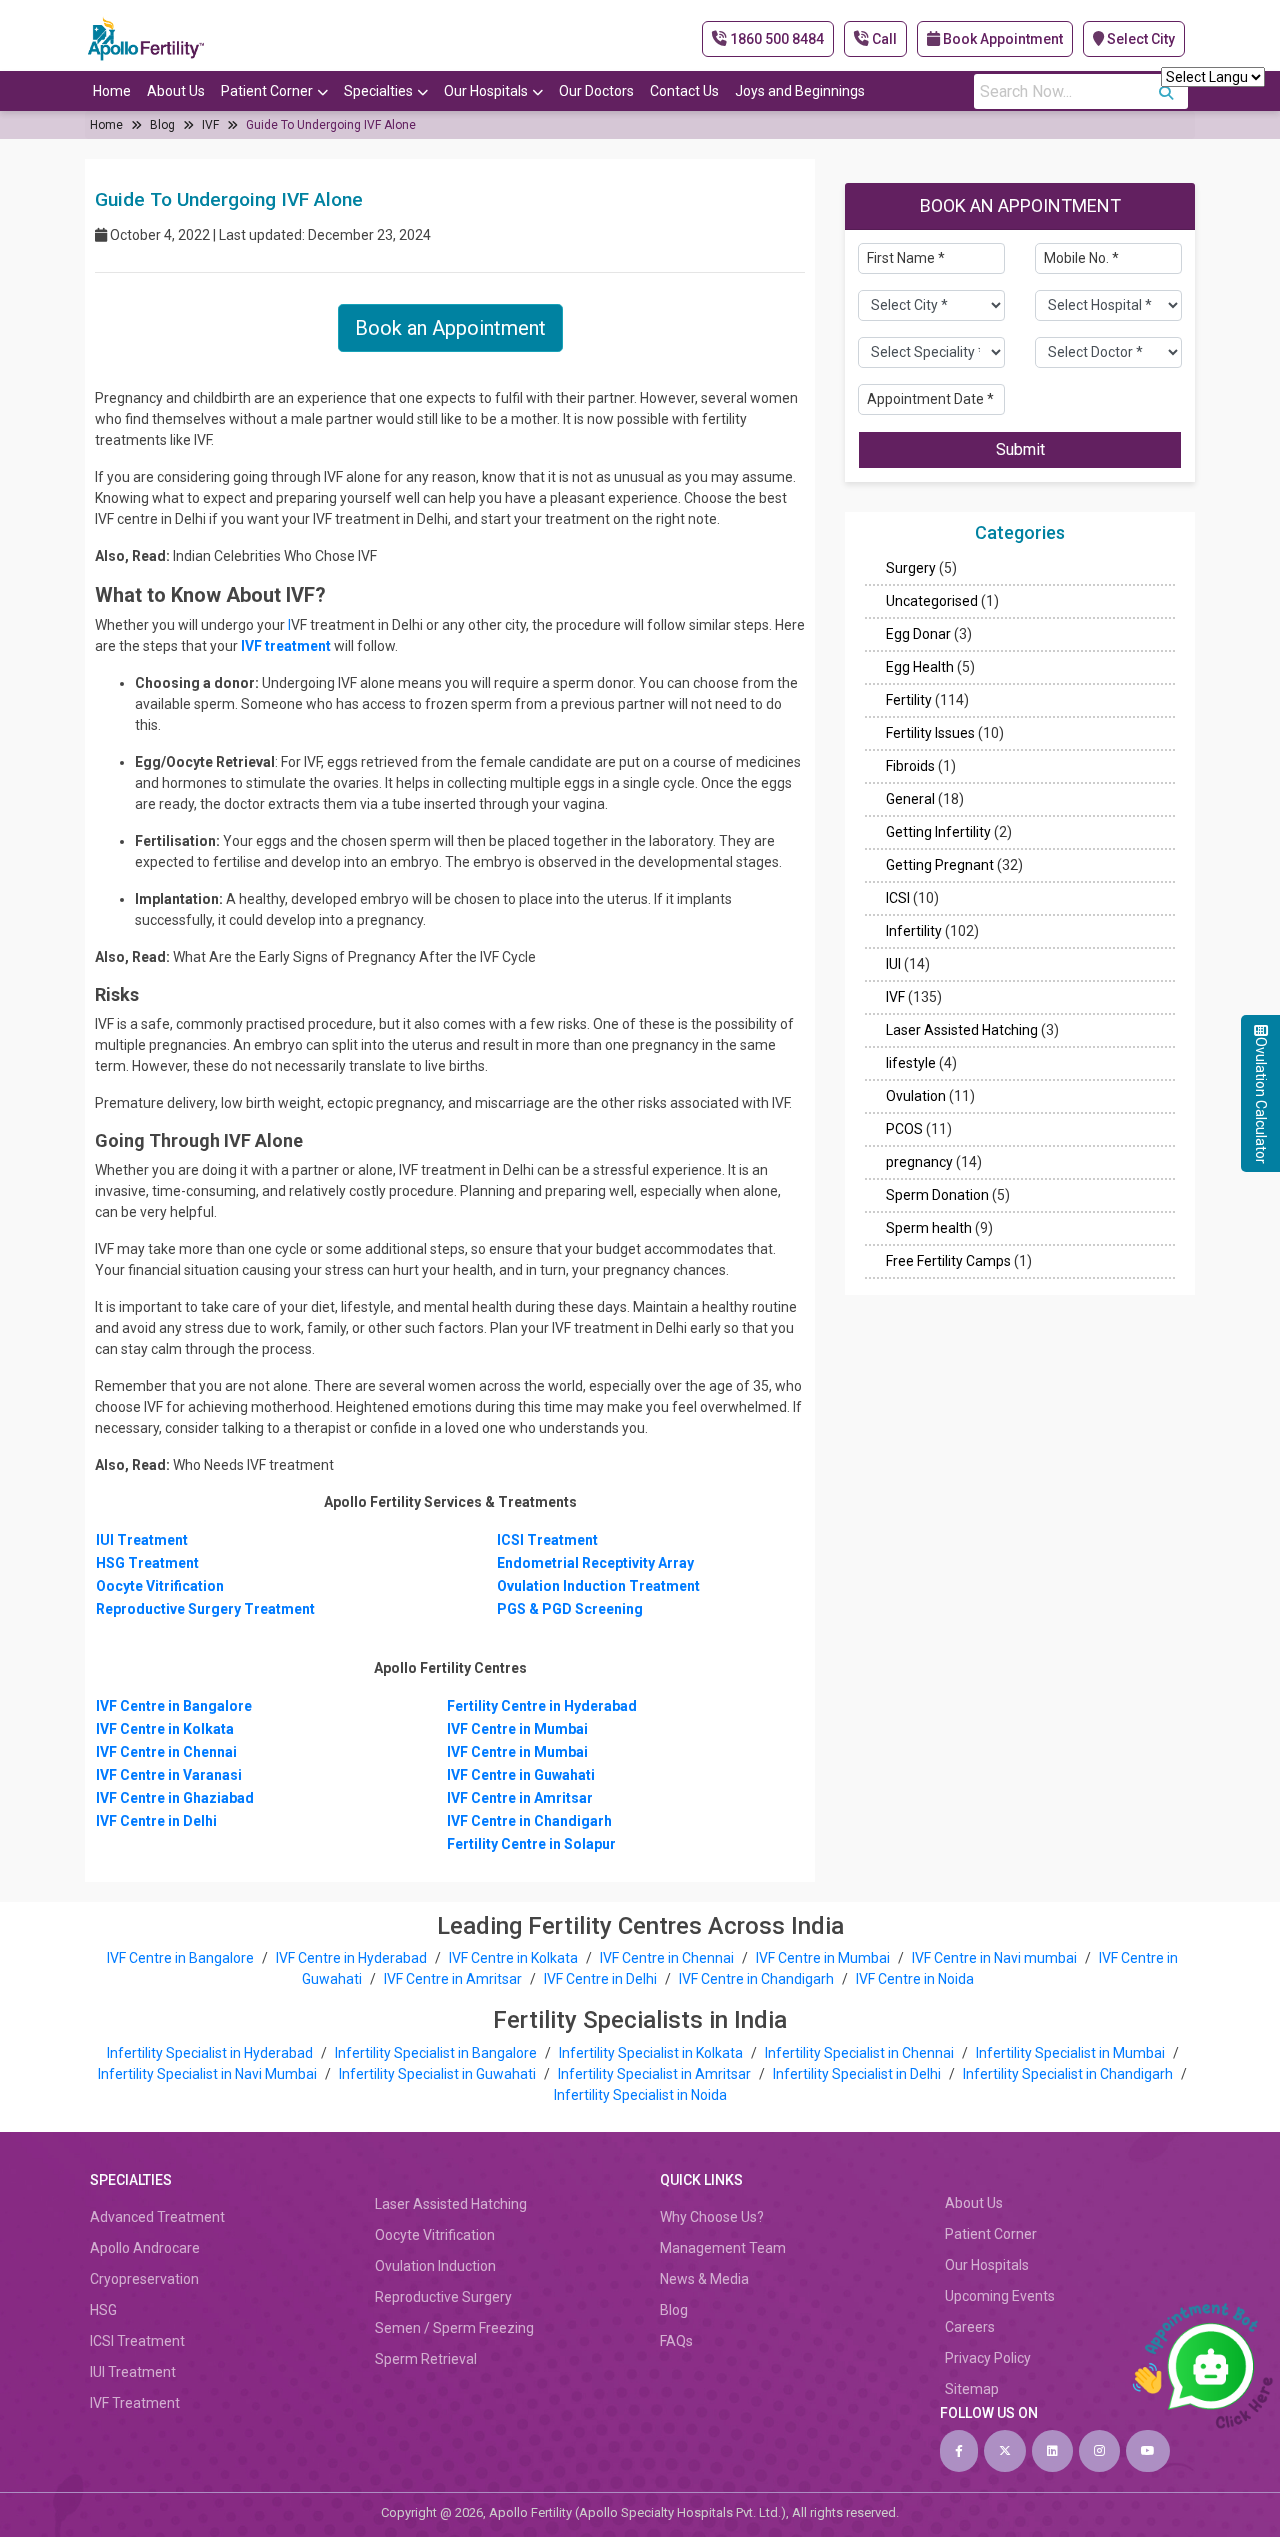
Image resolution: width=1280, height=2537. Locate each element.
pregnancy (919, 1163)
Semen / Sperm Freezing (454, 2328)
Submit (1020, 449)
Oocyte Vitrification (435, 2235)
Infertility (914, 932)
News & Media (704, 2279)
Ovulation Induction (435, 2266)
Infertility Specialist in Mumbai (1072, 2053)
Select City (1139, 39)
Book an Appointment (450, 328)
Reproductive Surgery (443, 2297)
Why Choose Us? (712, 2217)
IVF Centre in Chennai (668, 1958)
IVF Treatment (135, 2403)
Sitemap (972, 2389)
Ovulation (916, 1097)
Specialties (378, 91)
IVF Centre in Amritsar (453, 1979)
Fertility (909, 701)
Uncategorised (932, 602)
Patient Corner (267, 91)
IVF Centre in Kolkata (515, 1958)
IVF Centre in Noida (915, 1979)
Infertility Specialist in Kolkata (652, 2053)
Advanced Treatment (157, 2217)
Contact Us (684, 91)
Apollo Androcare (145, 2248)
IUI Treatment (133, 2372)
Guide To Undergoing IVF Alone (331, 125)
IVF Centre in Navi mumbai (994, 1958)
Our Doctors (596, 91)
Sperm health (929, 1229)
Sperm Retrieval (426, 2359)
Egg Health (920, 668)
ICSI (898, 899)
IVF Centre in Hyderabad (351, 1958)
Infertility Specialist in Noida (640, 2095)
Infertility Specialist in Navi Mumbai (209, 2074)
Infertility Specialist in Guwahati (439, 2074)
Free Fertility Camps (948, 1262)
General (910, 800)
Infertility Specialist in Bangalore (437, 2053)
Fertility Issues (930, 734)
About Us (176, 91)
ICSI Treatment (137, 2341)
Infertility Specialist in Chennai (861, 2053)
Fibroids (910, 767)
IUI (893, 965)
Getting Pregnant (940, 866)
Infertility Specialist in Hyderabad (211, 2053)
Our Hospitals (486, 91)
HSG (103, 2310)
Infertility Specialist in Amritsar (656, 2074)
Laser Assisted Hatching (962, 1031)
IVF (210, 125)
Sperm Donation (937, 1196)
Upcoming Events (1000, 2296)
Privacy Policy (988, 2358)
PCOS (904, 1130)
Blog (162, 125)
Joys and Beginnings (800, 91)
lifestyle (911, 1064)
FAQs (676, 2341)
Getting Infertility (938, 833)
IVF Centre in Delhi (602, 1979)
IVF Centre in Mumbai (823, 1958)
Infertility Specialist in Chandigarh (1069, 2074)
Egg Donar (918, 635)
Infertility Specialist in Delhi (858, 2074)
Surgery (911, 569)
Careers (970, 2327)
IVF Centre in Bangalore (182, 1958)
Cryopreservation (144, 2279)
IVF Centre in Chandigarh (756, 1979)
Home (112, 91)
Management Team (723, 2248)
